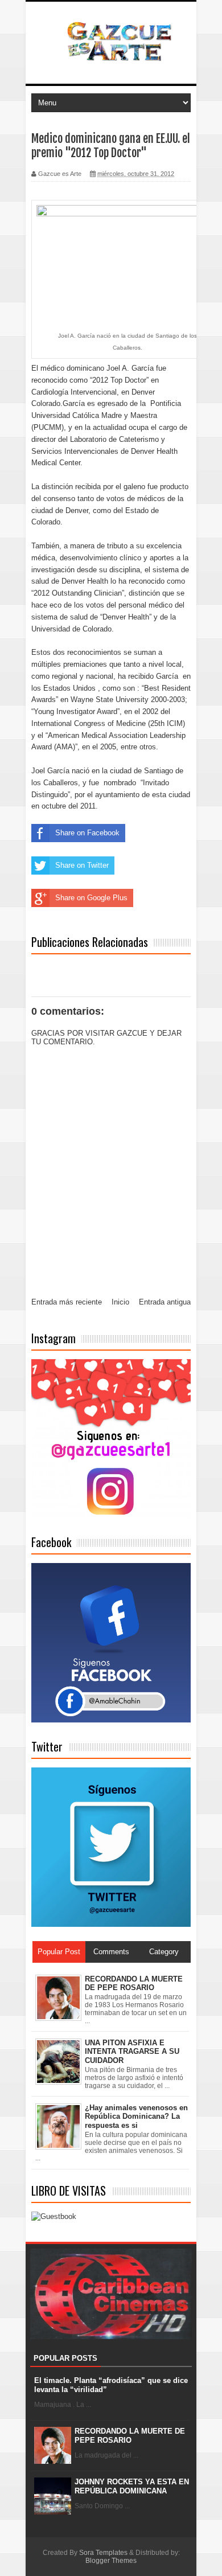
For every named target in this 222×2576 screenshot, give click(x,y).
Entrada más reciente (67, 1302)
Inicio (120, 1302)
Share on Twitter (82, 865)
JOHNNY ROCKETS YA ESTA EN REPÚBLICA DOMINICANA (132, 2486)
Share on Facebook (87, 833)
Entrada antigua (165, 1302)
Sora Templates (103, 2553)
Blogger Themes (111, 2561)
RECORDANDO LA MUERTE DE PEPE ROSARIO (130, 2436)
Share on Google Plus (91, 898)
